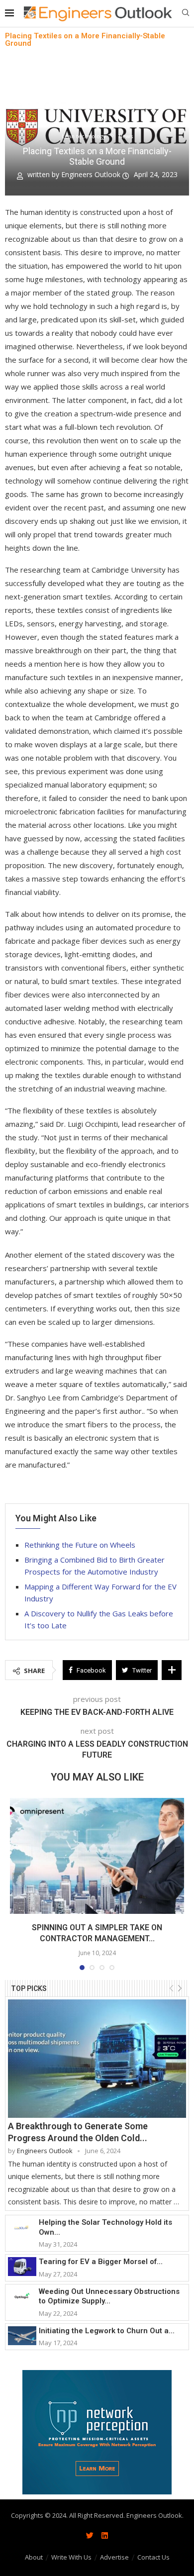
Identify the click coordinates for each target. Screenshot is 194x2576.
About (34, 2557)
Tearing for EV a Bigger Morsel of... (101, 2262)
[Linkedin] (104, 2535)
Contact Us (153, 2557)
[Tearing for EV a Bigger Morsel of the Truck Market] (22, 2267)
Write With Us (71, 2557)
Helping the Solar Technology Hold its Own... (105, 2227)
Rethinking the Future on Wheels (80, 1545)
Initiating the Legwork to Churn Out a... (107, 2331)
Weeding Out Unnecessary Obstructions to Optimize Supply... (109, 2296)
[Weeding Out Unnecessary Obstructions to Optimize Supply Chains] (22, 2296)
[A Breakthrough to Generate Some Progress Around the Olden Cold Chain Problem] (97, 2059)
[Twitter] (90, 2535)
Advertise (114, 2557)
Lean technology (84, 136)
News (126, 136)
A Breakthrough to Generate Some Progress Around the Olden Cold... (78, 2132)
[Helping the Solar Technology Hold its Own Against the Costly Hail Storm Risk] (22, 2227)
